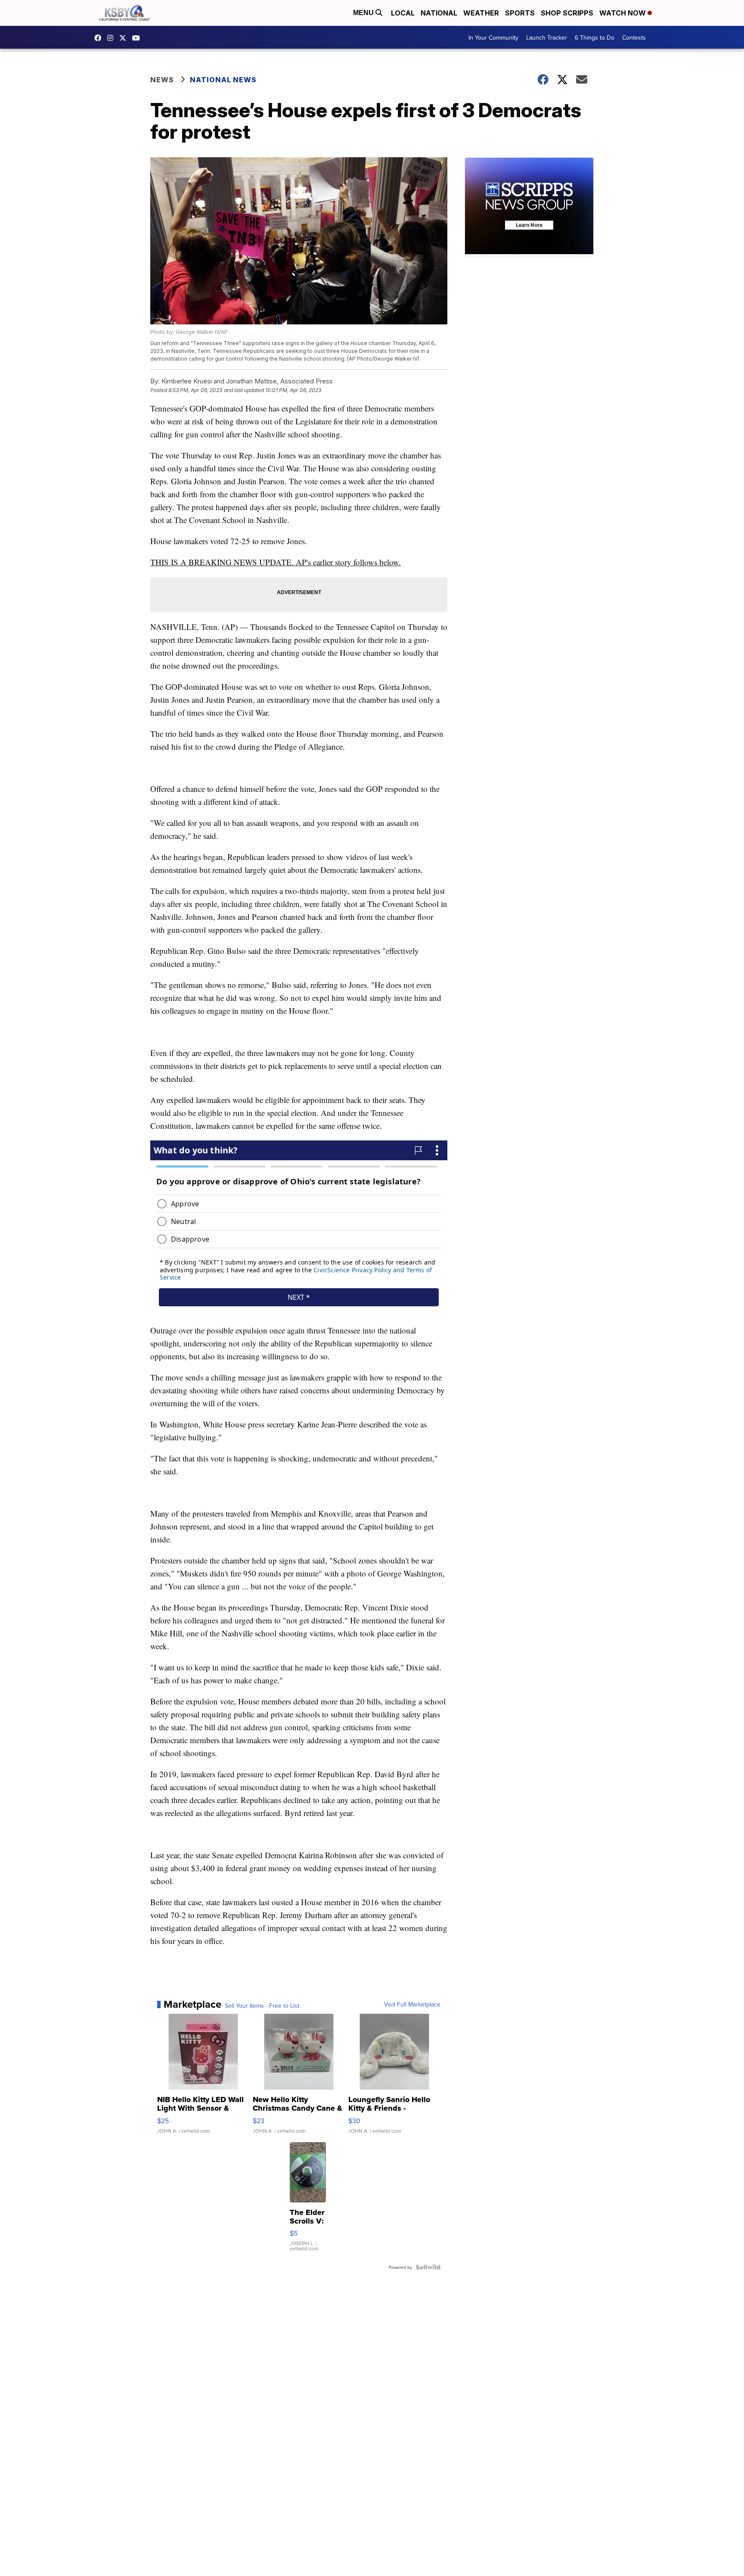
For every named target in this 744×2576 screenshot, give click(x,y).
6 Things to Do (595, 37)
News (162, 80)
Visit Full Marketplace (412, 2004)
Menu (364, 13)
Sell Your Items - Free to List (262, 2006)
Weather (481, 13)
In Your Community (493, 37)
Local (403, 13)
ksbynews (100, 38)
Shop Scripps (567, 13)
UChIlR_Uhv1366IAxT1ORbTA (138, 38)
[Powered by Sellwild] (428, 2267)
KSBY (125, 38)
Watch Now (623, 13)
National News (223, 80)
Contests (634, 37)
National (439, 13)
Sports (520, 13)
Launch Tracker (547, 37)
